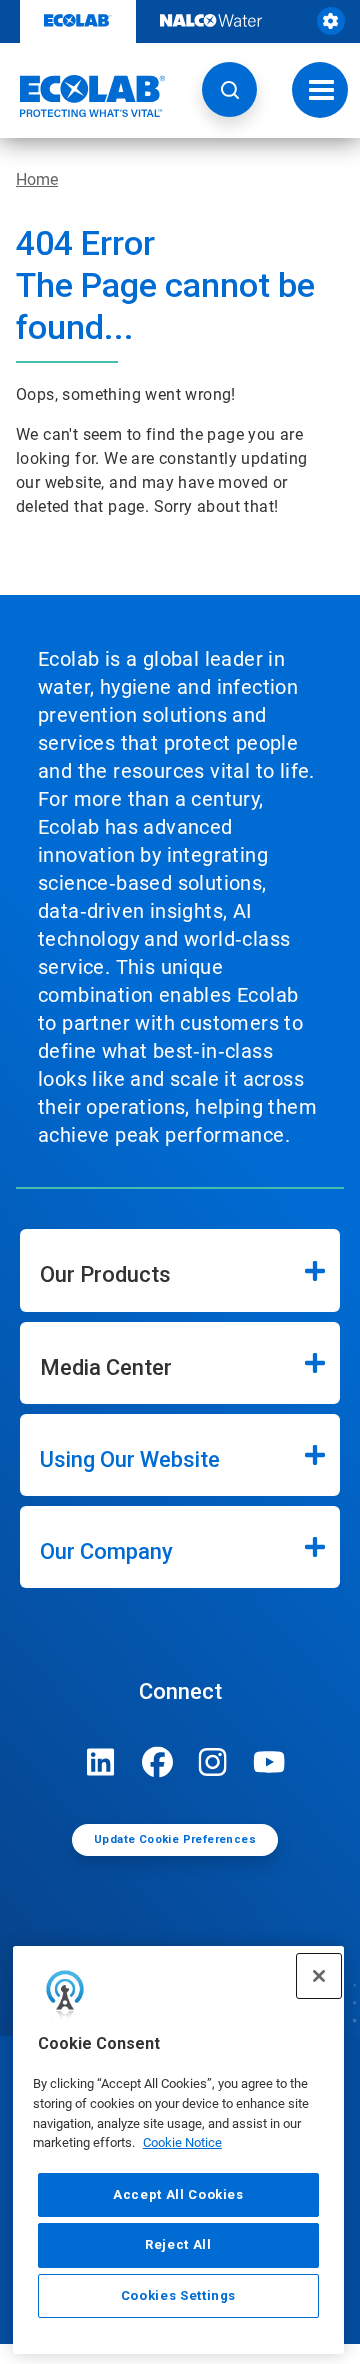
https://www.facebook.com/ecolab (157, 1762)
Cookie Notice (182, 2142)
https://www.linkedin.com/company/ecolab (101, 1762)
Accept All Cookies (178, 2194)
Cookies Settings (179, 2295)
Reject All (178, 2244)
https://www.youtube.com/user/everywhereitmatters (269, 1762)
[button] (229, 89)
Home (37, 179)
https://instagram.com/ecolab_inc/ (213, 1762)
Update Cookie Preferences (175, 1839)
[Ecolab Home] (83, 96)
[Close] (319, 1976)
